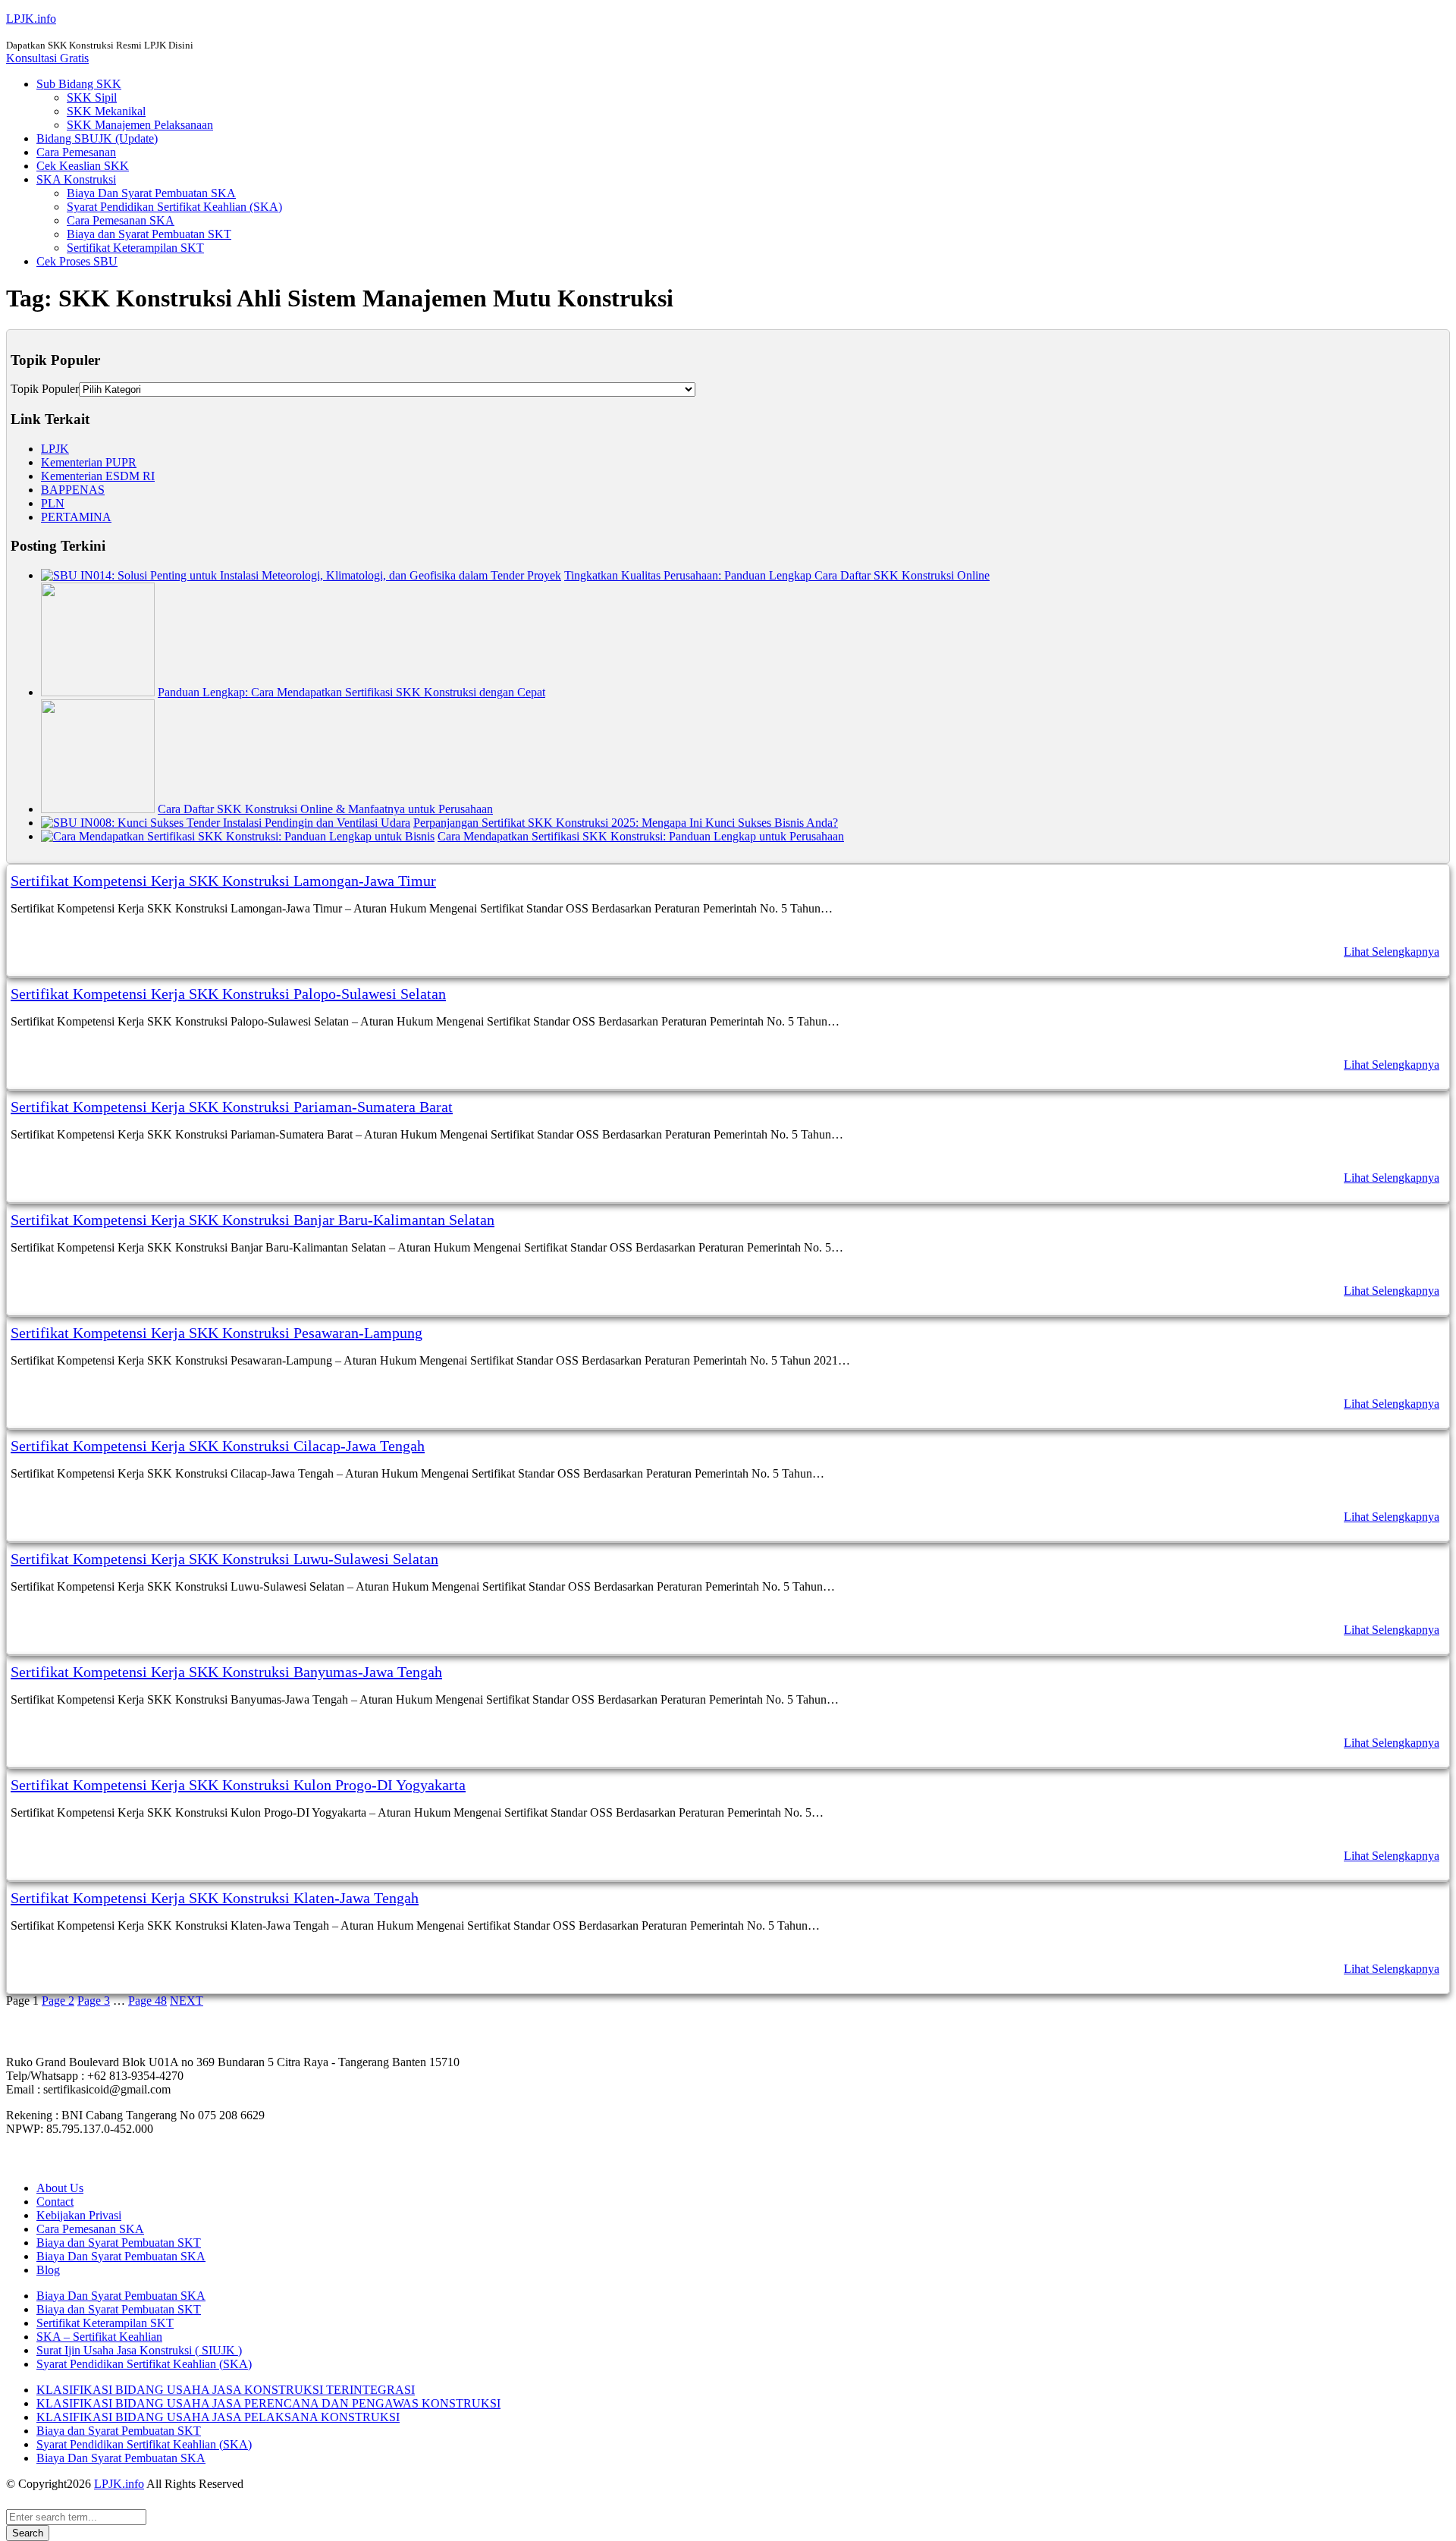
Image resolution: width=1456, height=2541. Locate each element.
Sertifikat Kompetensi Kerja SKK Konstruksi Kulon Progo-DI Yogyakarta (238, 1785)
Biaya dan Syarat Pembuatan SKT (149, 234)
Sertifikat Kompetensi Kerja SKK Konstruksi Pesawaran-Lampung (217, 1333)
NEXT (187, 2001)
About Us (60, 2188)
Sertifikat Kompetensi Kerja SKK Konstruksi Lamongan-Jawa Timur (223, 881)
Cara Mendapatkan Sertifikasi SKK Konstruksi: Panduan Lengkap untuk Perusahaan (641, 836)
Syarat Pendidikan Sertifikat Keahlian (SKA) (174, 207)
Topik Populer (45, 389)
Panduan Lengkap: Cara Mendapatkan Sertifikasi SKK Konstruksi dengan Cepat (351, 692)
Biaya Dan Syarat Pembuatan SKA (151, 193)
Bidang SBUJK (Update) (97, 138)
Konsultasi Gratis (47, 58)
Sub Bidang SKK (79, 84)
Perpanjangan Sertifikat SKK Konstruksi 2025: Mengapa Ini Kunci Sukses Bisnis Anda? (626, 823)
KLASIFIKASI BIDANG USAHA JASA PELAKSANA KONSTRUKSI (218, 2417)
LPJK (55, 449)
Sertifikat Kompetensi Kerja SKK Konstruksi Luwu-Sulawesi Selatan (224, 1559)
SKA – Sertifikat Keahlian (99, 2337)
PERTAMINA (76, 517)
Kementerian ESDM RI (98, 476)
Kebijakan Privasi (79, 2215)
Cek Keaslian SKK (83, 166)
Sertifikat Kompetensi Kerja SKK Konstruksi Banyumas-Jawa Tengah (226, 1672)
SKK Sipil (92, 97)
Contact (55, 2202)
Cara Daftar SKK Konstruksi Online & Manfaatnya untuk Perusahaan (325, 809)
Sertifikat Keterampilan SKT (135, 248)
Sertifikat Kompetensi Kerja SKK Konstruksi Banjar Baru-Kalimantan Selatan (253, 1220)
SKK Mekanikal (106, 111)
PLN (53, 503)
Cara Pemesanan (76, 152)
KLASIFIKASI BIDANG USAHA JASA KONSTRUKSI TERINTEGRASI (226, 2390)
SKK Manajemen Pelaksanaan (140, 125)
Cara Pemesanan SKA (121, 220)
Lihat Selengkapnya (1392, 952)
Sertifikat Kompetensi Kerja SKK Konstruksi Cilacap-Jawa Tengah (218, 1446)
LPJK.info (31, 19)
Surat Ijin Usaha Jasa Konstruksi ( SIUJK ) (139, 2350)
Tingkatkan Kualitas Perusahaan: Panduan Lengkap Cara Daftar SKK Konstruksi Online (777, 575)
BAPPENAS (73, 490)
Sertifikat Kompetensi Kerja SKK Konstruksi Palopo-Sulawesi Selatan (228, 994)
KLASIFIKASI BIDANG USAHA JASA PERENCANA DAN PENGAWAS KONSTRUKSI (268, 2403)
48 (147, 2001)
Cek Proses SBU (77, 261)
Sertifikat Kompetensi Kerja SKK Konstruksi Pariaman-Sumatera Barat (232, 1107)
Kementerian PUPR (89, 462)
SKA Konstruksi (76, 179)
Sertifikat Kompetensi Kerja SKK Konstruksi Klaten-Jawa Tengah (215, 1898)
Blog (48, 2270)
